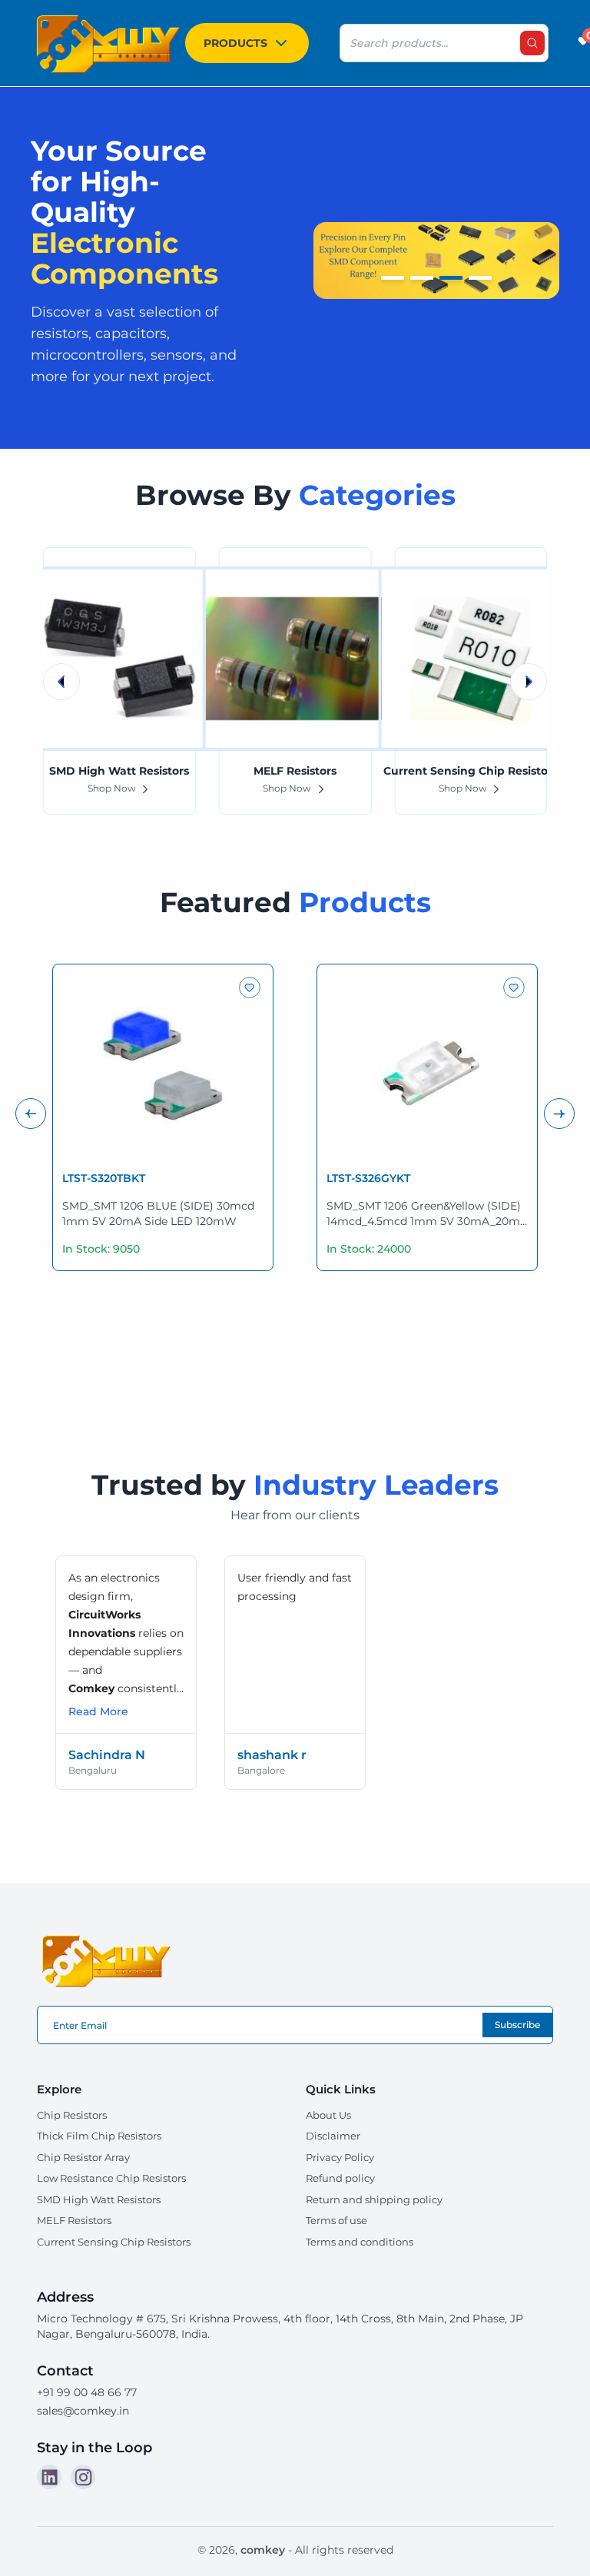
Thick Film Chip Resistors (99, 2136)
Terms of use (336, 2220)
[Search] (532, 43)
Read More (98, 1711)
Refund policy (340, 2178)
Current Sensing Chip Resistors (114, 2242)
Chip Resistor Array (83, 2157)
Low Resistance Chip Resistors (111, 2178)
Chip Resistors (72, 2115)
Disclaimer (333, 2136)
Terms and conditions (360, 2242)
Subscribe (517, 2025)
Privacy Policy (340, 2157)
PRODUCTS (235, 43)
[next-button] (559, 1114)
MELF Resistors (74, 2220)
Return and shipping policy (374, 2199)
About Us (328, 2115)
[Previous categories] (61, 682)
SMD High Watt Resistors (99, 2199)
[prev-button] (31, 1114)
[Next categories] (529, 682)
